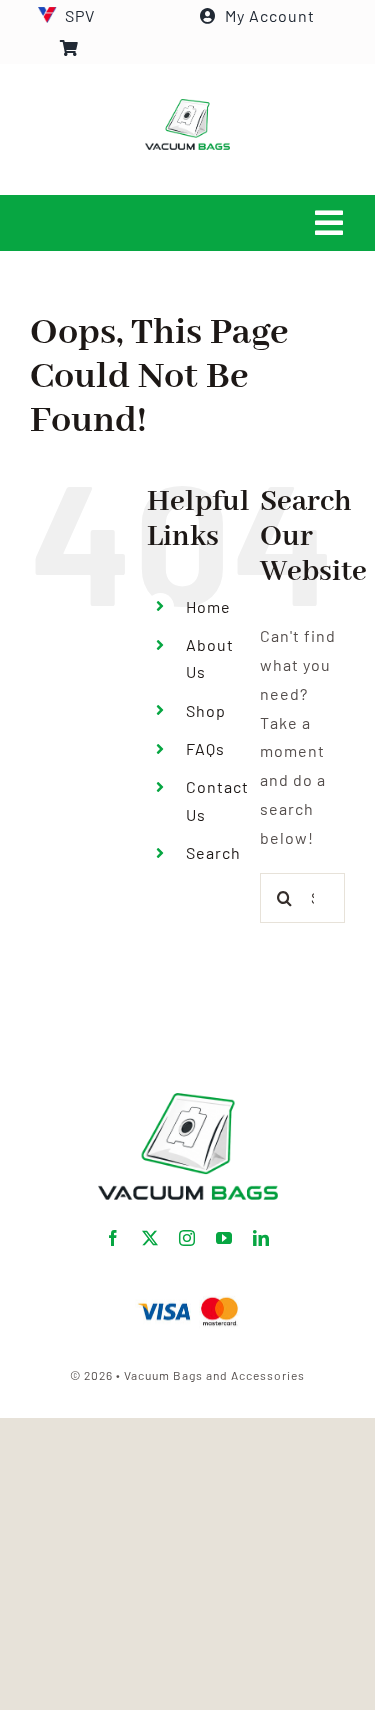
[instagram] (187, 1238)
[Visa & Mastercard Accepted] (188, 1295)
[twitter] (150, 1238)
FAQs (205, 748)
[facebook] (113, 1238)
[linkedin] (261, 1238)
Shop (206, 710)
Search (213, 852)
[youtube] (224, 1238)
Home (208, 606)
